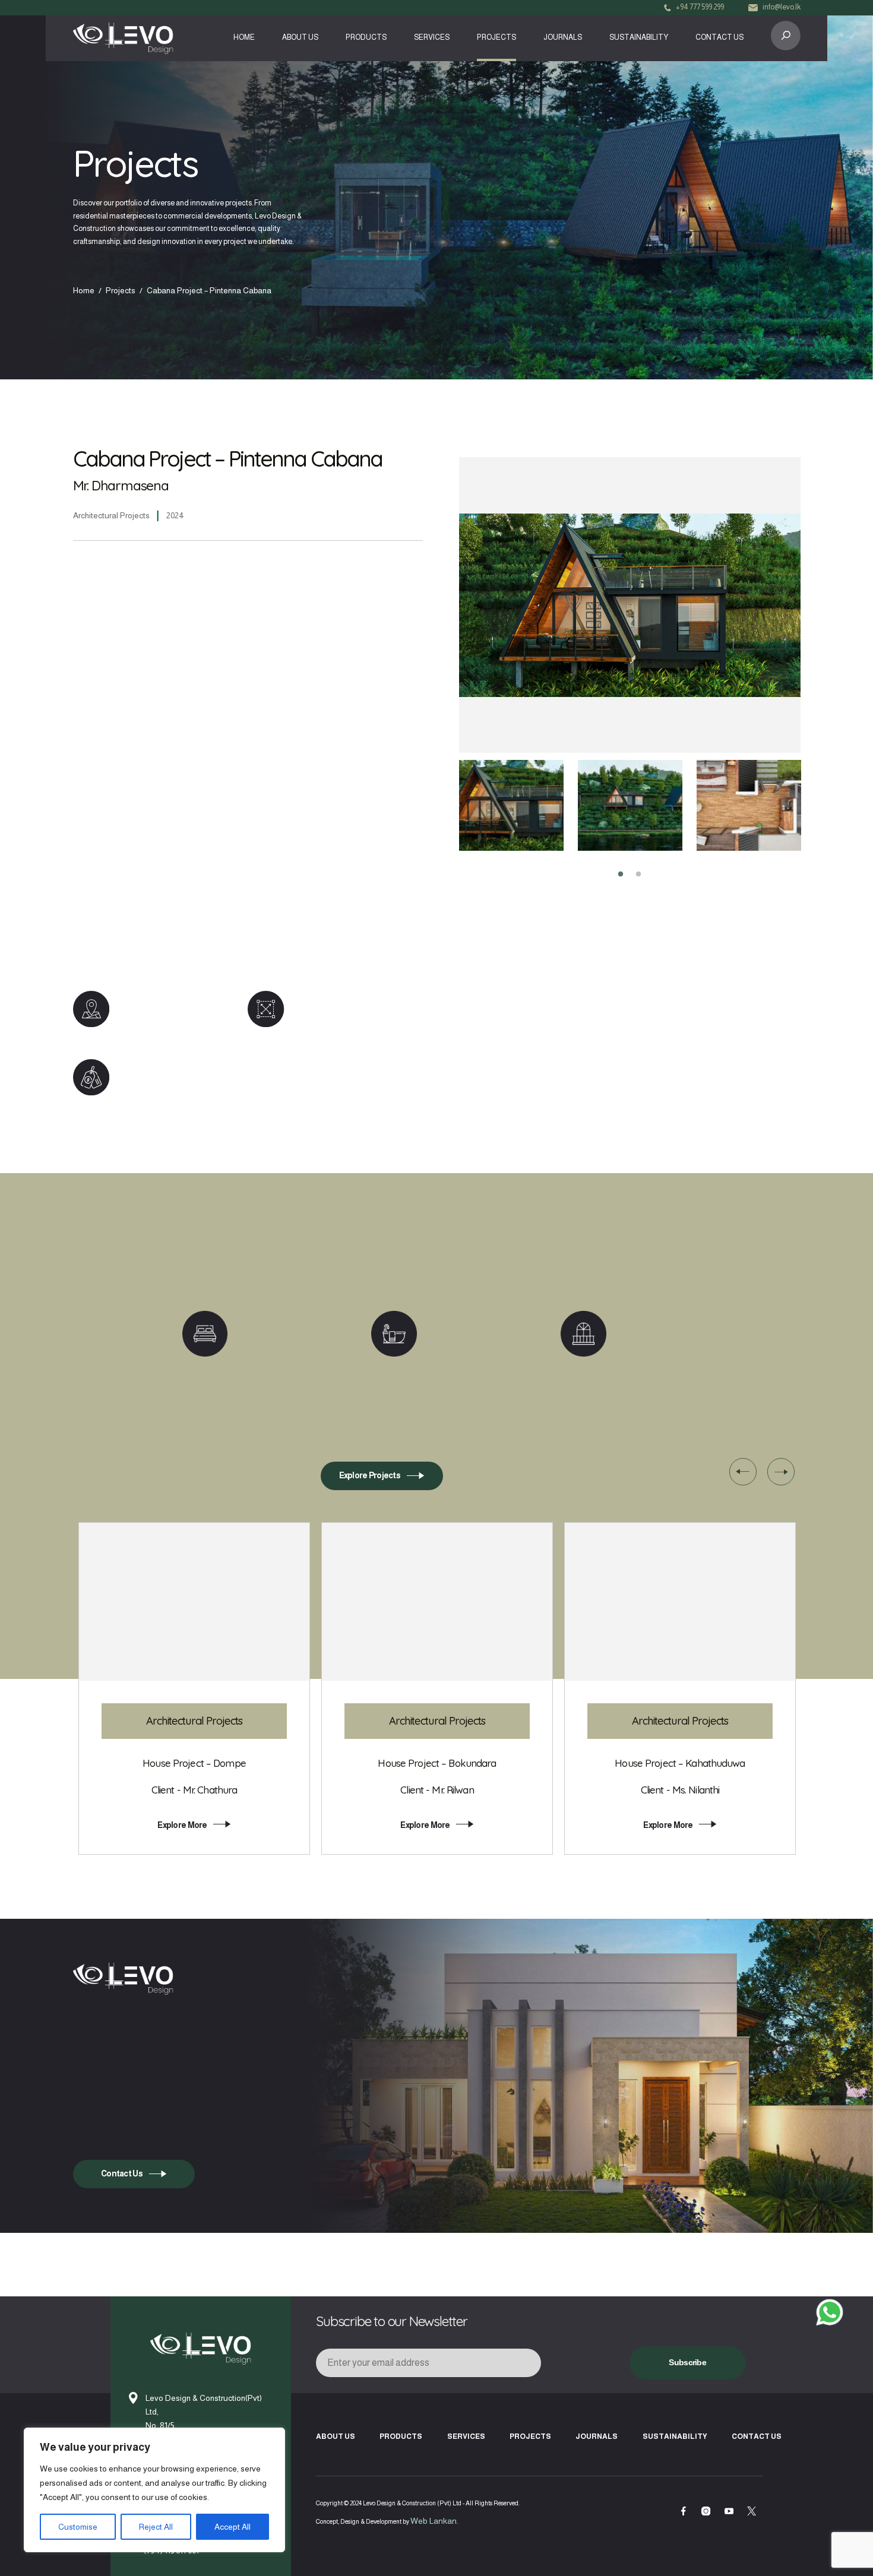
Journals (563, 37)
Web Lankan (434, 2521)
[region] (154, 2490)
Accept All (233, 2527)
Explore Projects (370, 1476)
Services (432, 37)
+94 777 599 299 (700, 7)
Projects (496, 37)
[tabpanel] (511, 805)
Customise (78, 2527)
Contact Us (719, 37)
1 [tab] (621, 874)
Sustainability (639, 37)
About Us (300, 37)
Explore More (182, 1825)
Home (244, 37)
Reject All (156, 2527)
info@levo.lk (782, 7)
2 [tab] (638, 874)
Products (366, 37)
